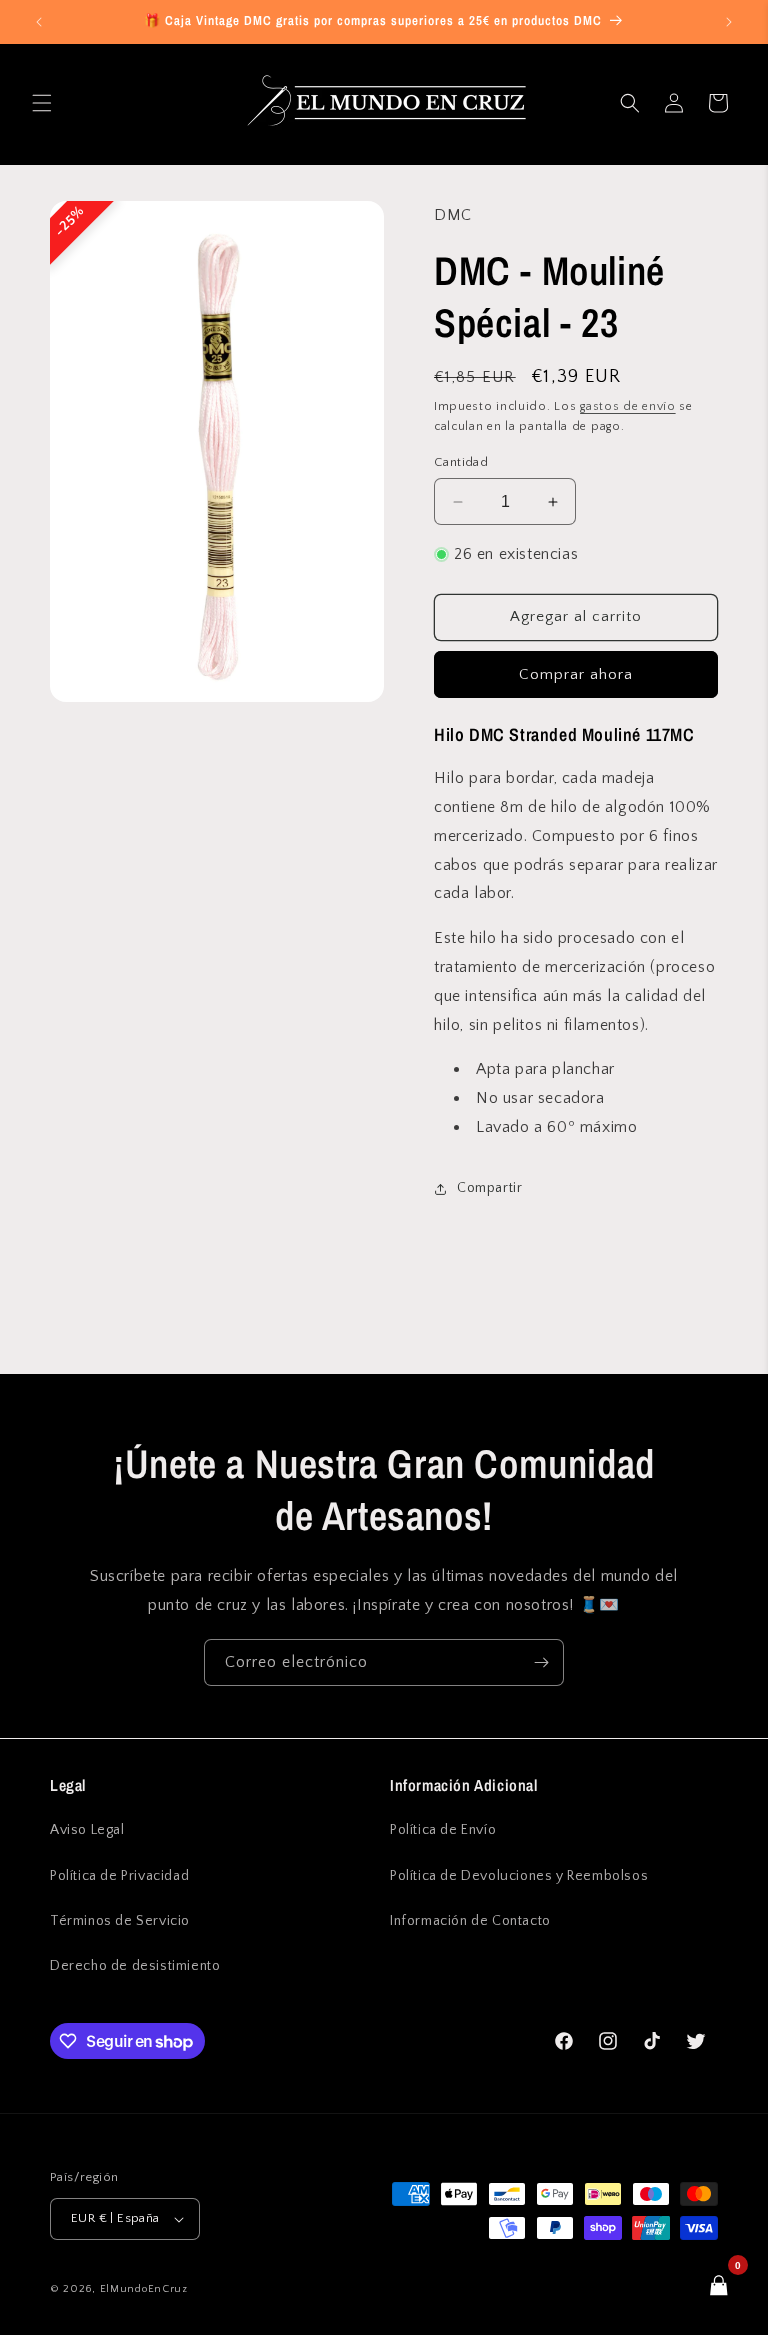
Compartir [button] (489, 1188)
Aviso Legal (87, 1830)
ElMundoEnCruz (144, 2289)
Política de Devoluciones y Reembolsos (519, 1876)
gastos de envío (628, 406)
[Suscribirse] (541, 1662)
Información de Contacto (470, 1921)
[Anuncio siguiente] (729, 22)
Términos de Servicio (120, 1921)
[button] (42, 103)
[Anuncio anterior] (39, 22)
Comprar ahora (576, 674)
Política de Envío (443, 1830)
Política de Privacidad (119, 1876)
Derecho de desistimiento (135, 1966)
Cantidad (461, 462)
